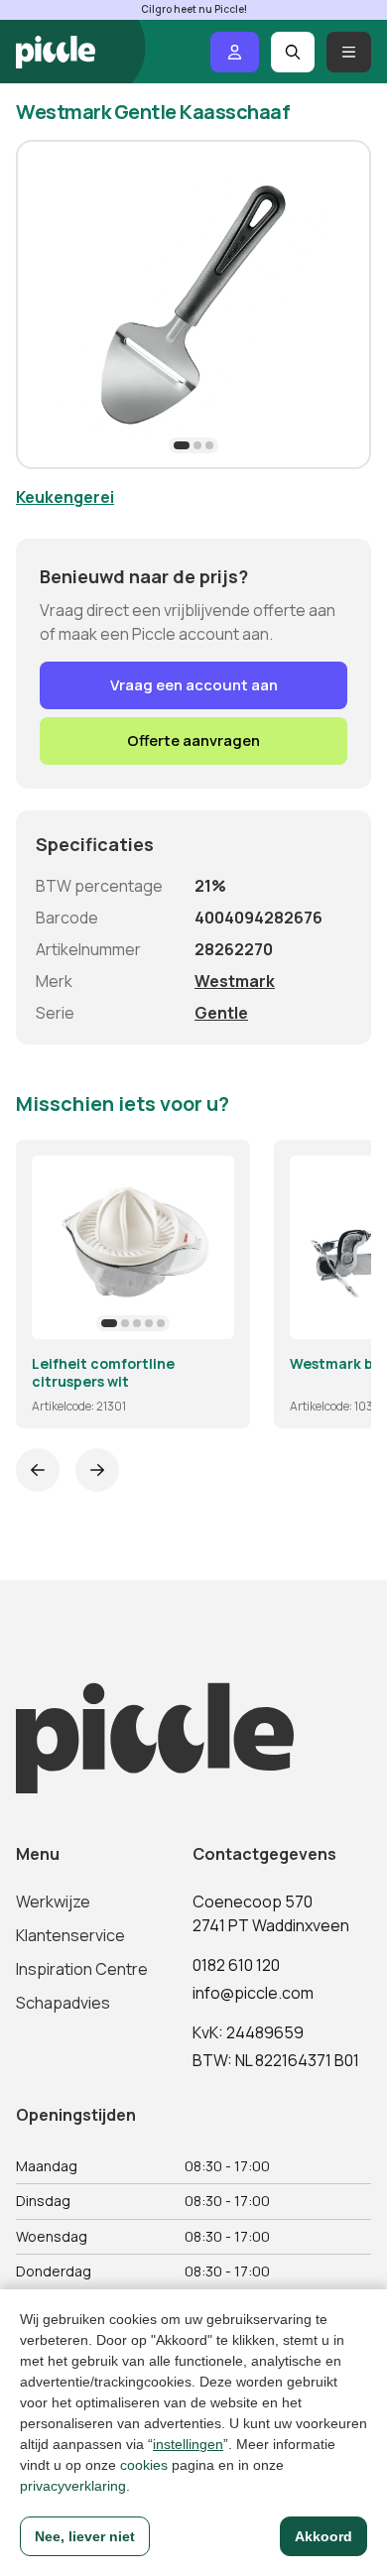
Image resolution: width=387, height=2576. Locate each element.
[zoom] (210, 1315)
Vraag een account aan (194, 685)
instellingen (188, 2444)
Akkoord (323, 2536)
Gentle (221, 1013)
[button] (182, 445)
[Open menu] (349, 52)
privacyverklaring (73, 2486)
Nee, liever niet (85, 2536)
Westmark (235, 981)
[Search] (293, 52)
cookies (144, 2465)
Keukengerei (65, 497)
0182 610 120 (236, 1965)
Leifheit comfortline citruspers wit (103, 1372)
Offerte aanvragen (193, 740)
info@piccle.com (253, 1993)
